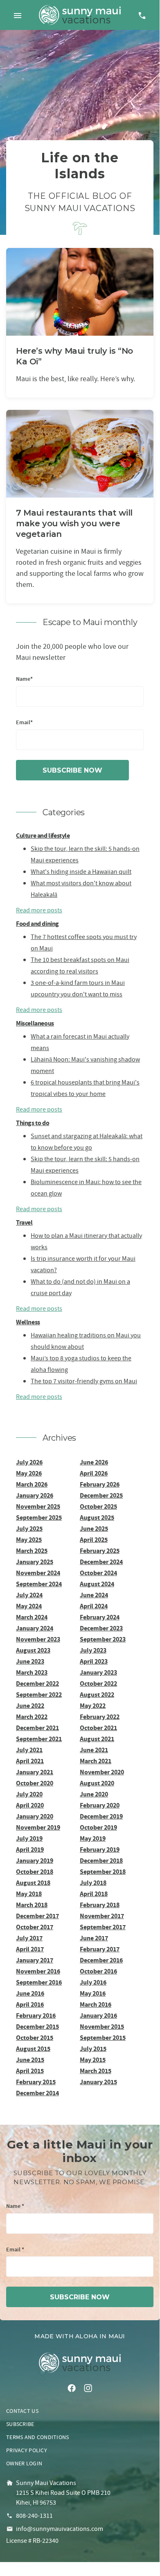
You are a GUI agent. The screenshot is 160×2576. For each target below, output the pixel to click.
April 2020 (30, 1805)
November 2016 (38, 1971)
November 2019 (38, 1827)
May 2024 (29, 1606)
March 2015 (96, 2071)
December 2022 (37, 1684)
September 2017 (103, 1927)
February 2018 (100, 1905)
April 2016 (30, 2004)
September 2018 (103, 1872)
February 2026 (100, 1484)
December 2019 (101, 1816)
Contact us (22, 2411)
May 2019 (93, 1838)
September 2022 (39, 1695)
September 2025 (39, 1518)
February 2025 (100, 1551)
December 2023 (101, 1628)
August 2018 (33, 1883)
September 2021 (39, 1739)
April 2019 (30, 1850)
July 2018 (93, 1883)
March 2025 (32, 1551)
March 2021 (96, 1761)
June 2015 (30, 2060)
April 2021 (30, 1761)
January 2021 (35, 1772)
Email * (15, 2250)
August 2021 (97, 1739)
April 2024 (94, 1606)
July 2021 (29, 1750)
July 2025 (29, 1529)
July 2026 (29, 1462)
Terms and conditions (38, 2437)
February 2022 (100, 1717)
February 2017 (100, 1949)
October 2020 (35, 1783)
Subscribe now (72, 770)
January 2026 (35, 1495)
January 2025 (35, 1562)
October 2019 (98, 1827)
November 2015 (102, 2027)
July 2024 (29, 1595)
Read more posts (39, 910)
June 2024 (94, 1595)
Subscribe (20, 2424)
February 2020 (100, 1805)
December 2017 (37, 1916)
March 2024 (32, 1617)
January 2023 (98, 1672)
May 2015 (93, 2060)
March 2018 (32, 1905)
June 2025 (94, 1529)
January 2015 (98, 2082)
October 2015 (35, 2038)
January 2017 (35, 1960)
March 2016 (96, 2004)
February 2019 (100, 1850)
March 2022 (32, 1717)
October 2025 (98, 1506)
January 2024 (35, 1628)
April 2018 (94, 1894)
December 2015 (37, 2027)
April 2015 (30, 2071)
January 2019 (35, 1861)
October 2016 (98, 1971)
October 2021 (98, 1728)
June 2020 (94, 1794)
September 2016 (39, 1982)
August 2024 (97, 1584)
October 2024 (98, 1573)
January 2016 (98, 2016)
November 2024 (38, 1573)
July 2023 (93, 1650)
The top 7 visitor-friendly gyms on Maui (84, 1381)
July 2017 (29, 1938)
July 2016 (93, 1982)
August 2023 (33, 1650)
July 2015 (93, 2049)
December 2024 (101, 1562)
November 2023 (38, 1639)
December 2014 (37, 2093)
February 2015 (36, 2082)
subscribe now (80, 2297)
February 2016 (36, 2016)
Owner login (24, 2463)
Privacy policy (27, 2450)
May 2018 (29, 1894)
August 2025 (97, 1518)
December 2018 (101, 1861)
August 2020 (97, 1783)
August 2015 (33, 2049)
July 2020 (29, 1794)
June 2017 (94, 1938)
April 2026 (94, 1473)
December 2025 (101, 1495)
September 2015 (103, 2038)
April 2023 (94, 1661)
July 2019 (29, 1838)
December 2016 (101, 1960)
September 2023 (103, 1639)
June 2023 (30, 1661)
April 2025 (94, 1540)
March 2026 (32, 1484)
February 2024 (100, 1617)
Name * (15, 2207)
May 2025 (29, 1540)
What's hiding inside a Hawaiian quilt (81, 872)
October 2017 (35, 1927)
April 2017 (30, 1949)
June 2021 (94, 1750)
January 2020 (35, 1816)
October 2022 (98, 1684)
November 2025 (38, 1506)
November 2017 (102, 1916)
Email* (24, 723)
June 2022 (30, 1706)
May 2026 (29, 1473)
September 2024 (39, 1584)
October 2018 (35, 1872)
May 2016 (93, 1993)
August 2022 (97, 1695)
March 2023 (32, 1672)
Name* (24, 679)
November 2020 (102, 1772)
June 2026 (94, 1462)
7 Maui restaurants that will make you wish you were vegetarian (74, 523)
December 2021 (37, 1728)
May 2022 (93, 1706)
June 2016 (30, 1993)
